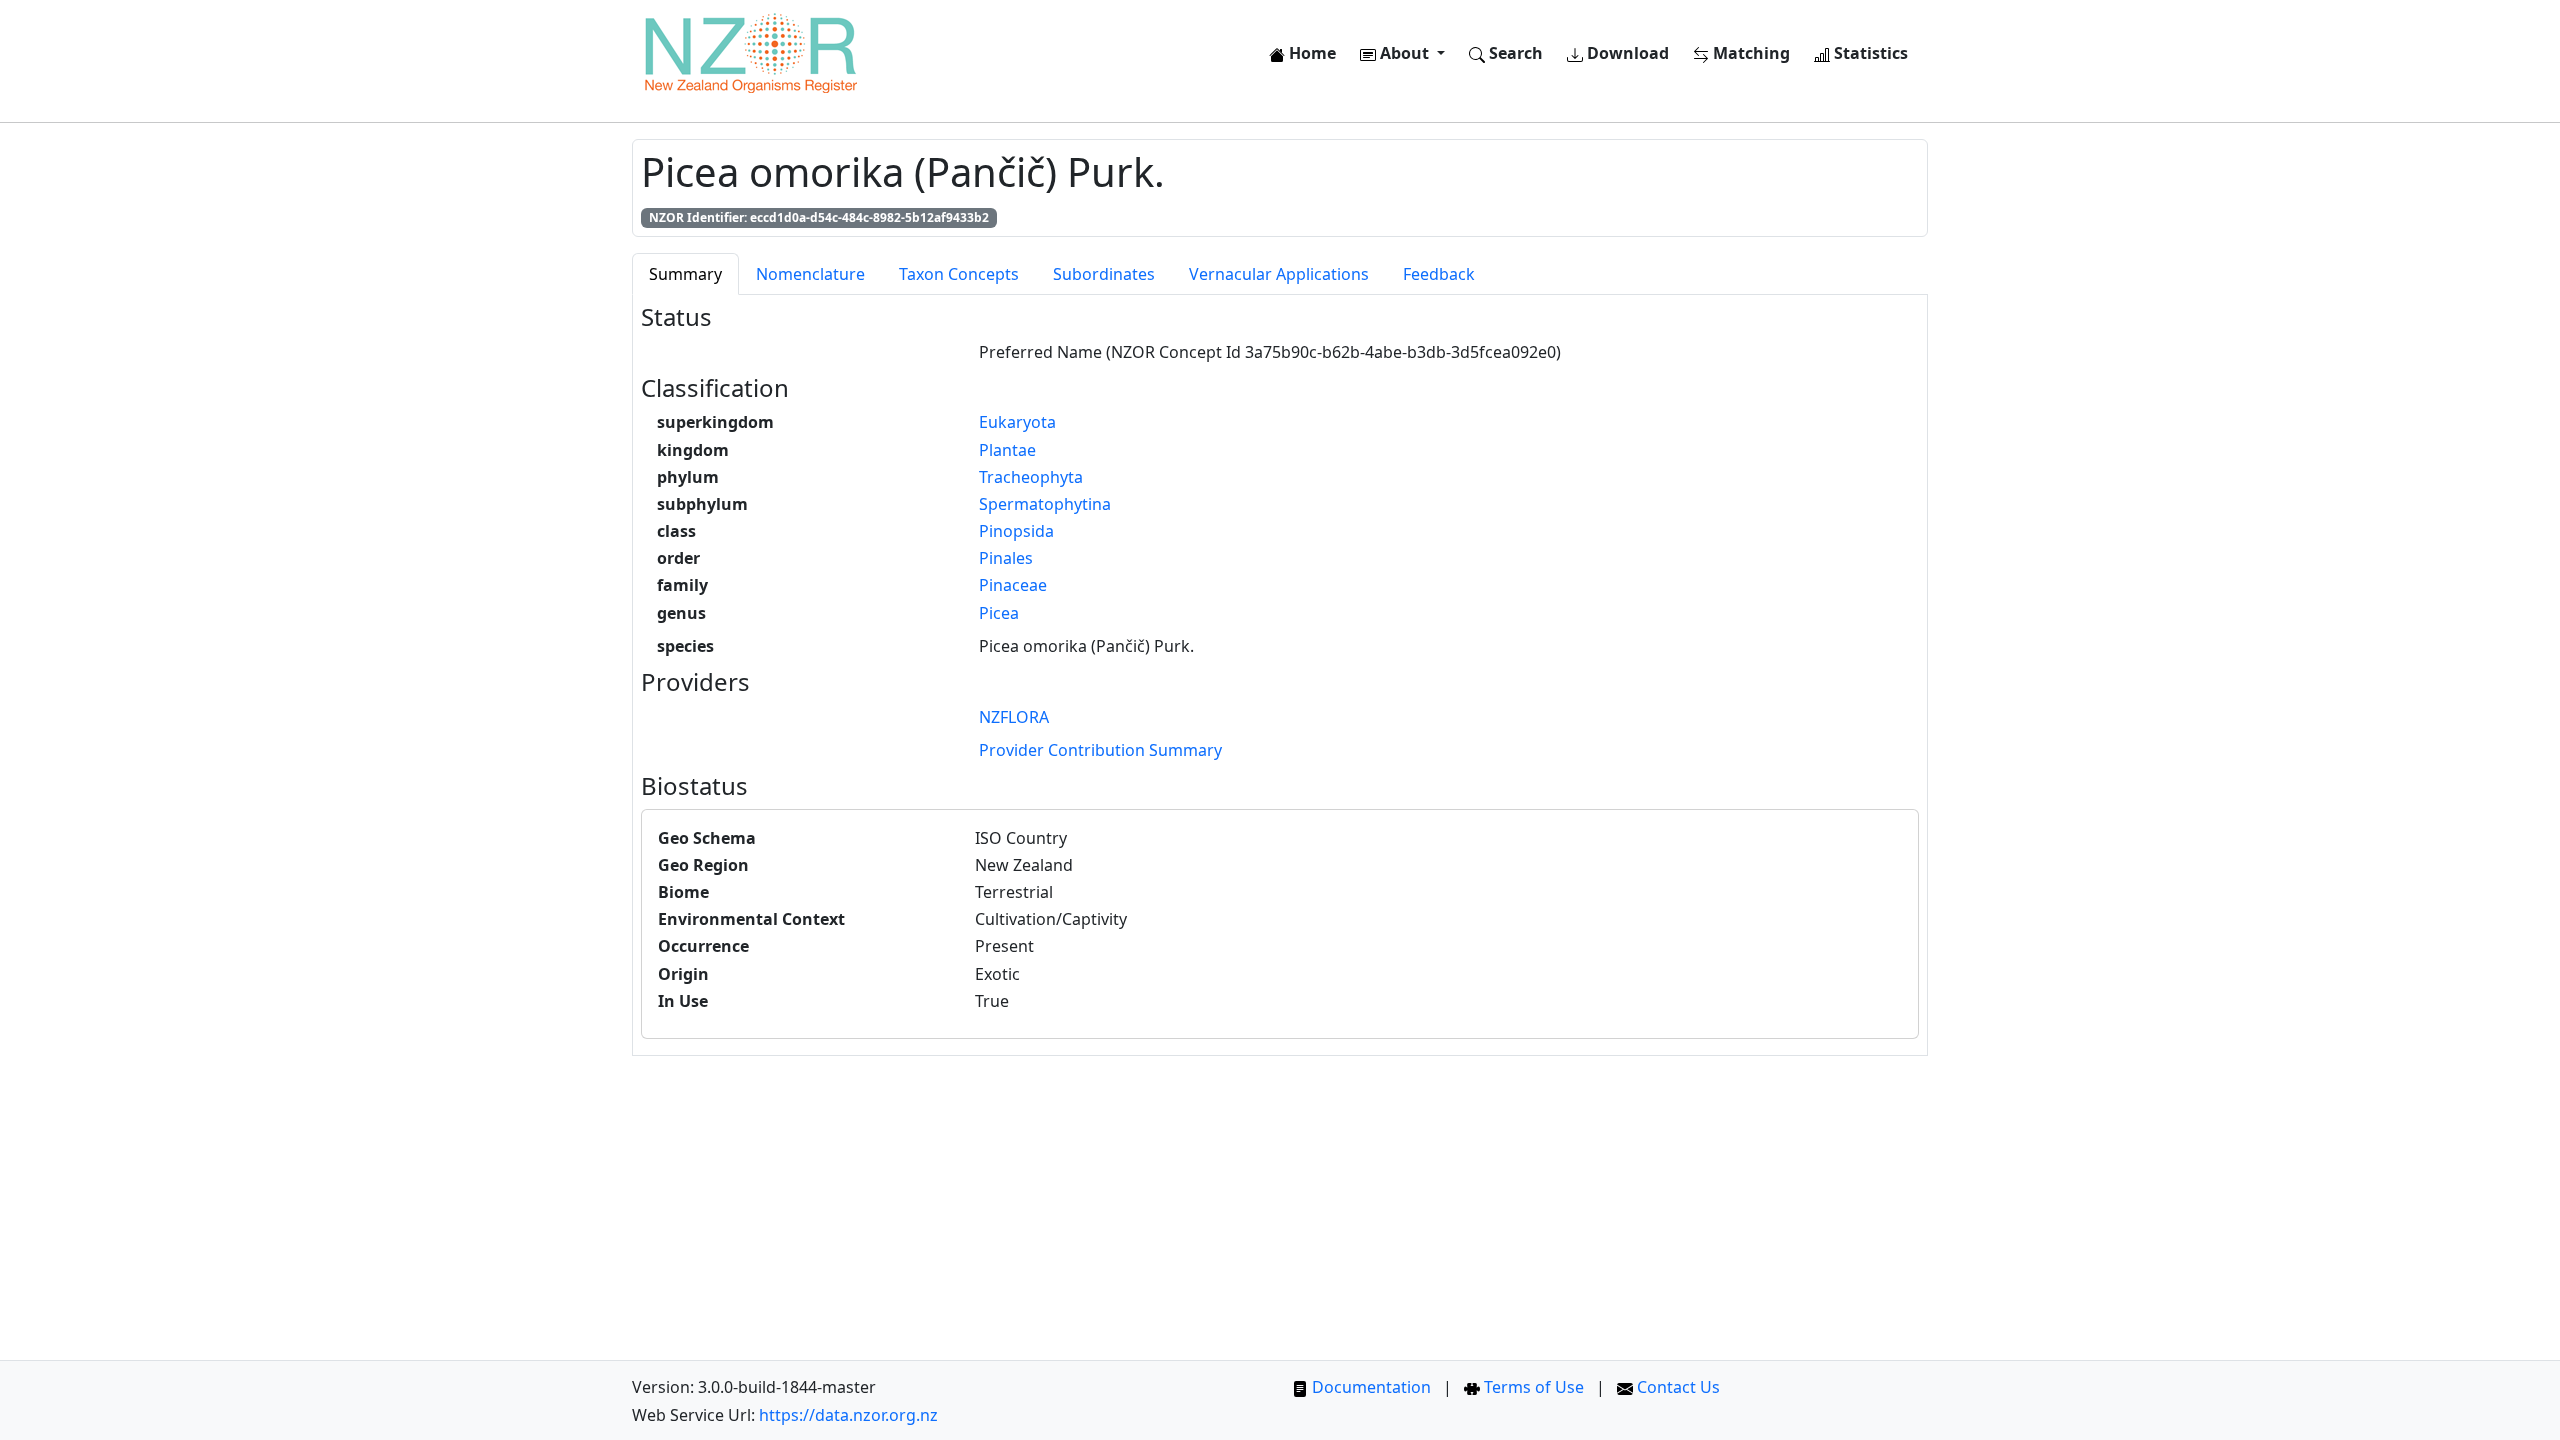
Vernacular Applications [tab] (1279, 274)
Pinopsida (1016, 531)
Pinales (1006, 558)
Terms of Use (1532, 1387)
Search (1514, 53)
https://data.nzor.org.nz (848, 1415)
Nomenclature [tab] (810, 274)
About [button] (1404, 53)
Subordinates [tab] (1104, 274)
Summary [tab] (685, 274)
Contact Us (1676, 1387)
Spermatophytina (1045, 504)
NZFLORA (1014, 717)
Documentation (1369, 1387)
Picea (999, 613)
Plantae (1007, 450)
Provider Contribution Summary (1100, 750)
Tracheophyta (1031, 477)
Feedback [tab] (1439, 274)
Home (1310, 53)
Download (1626, 53)
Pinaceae (1013, 585)
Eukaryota (1017, 422)
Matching (1749, 53)
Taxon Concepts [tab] (959, 274)
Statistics (1869, 53)
